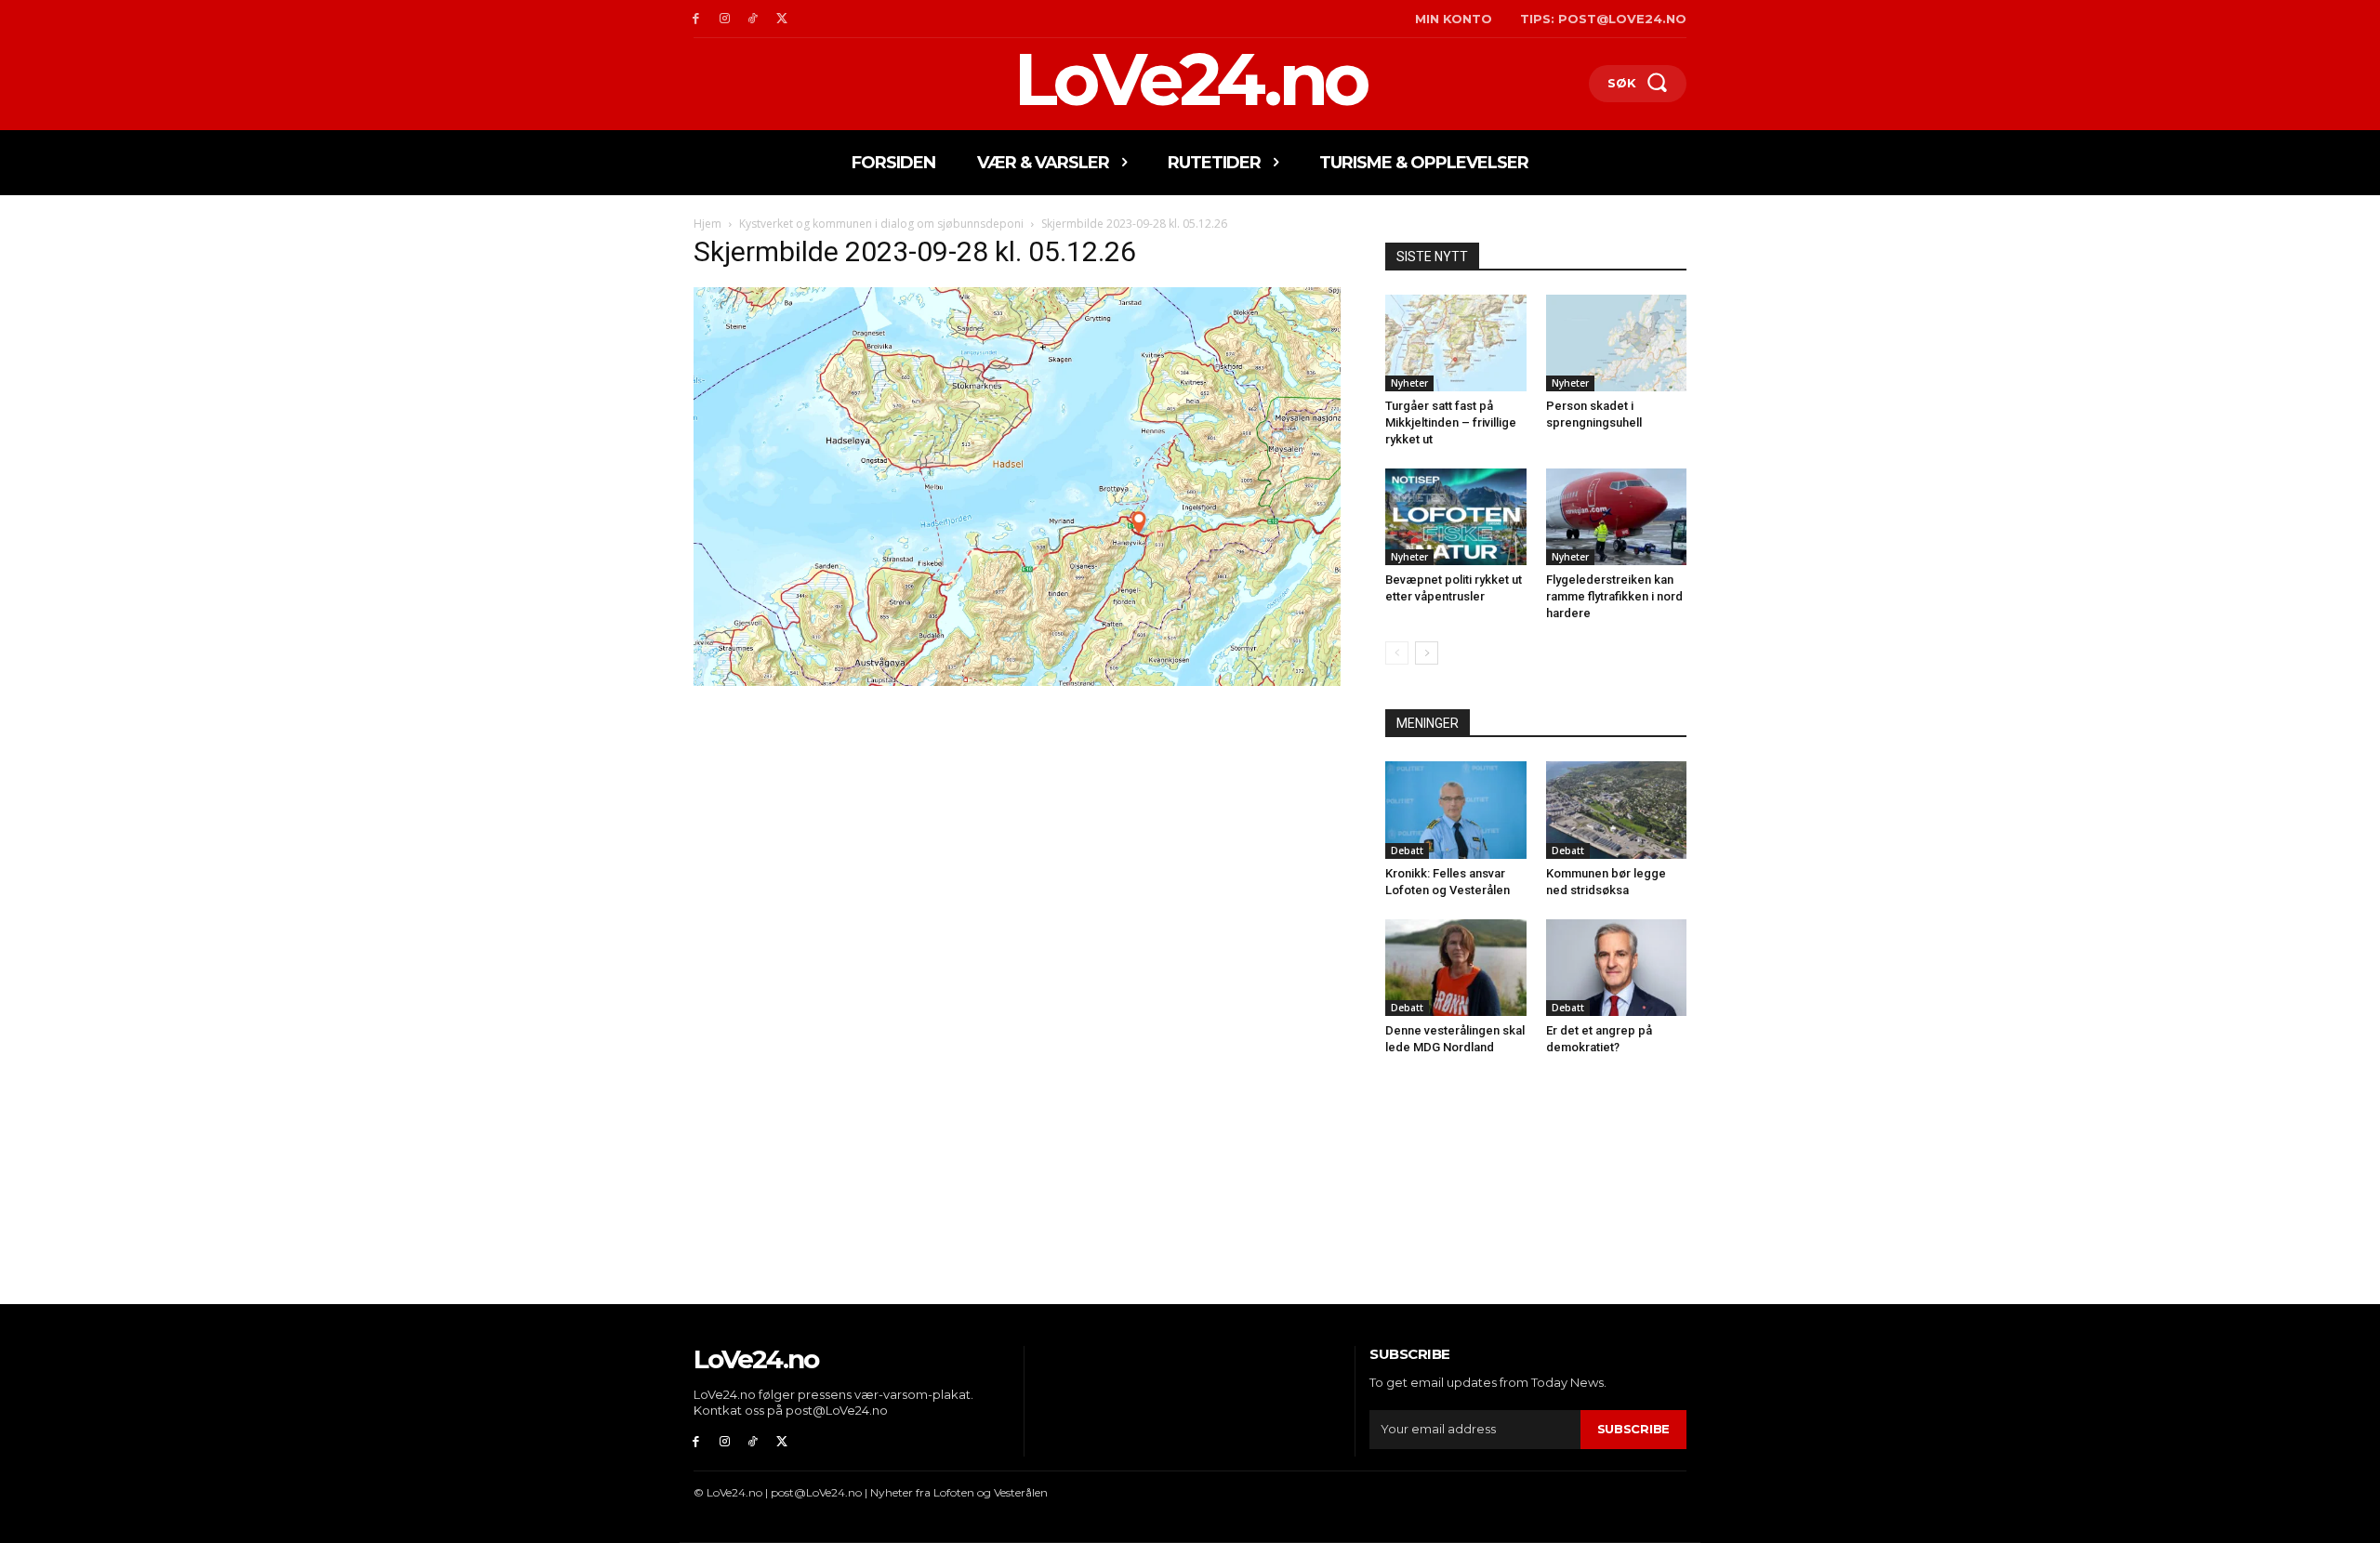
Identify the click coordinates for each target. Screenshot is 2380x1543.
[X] (781, 19)
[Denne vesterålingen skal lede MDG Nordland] (1456, 968)
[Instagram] (725, 19)
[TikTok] (754, 19)
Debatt (1407, 851)
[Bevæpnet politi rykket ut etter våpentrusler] (1456, 517)
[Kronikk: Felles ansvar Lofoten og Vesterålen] (1456, 810)
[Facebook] (696, 19)
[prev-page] (1397, 653)
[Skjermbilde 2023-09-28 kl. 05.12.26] (1017, 681)
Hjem (707, 224)
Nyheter (1409, 383)
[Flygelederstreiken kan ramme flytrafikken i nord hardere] (1617, 517)
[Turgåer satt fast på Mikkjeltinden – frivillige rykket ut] (1456, 343)
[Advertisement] (1017, 828)
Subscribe (1633, 1429)
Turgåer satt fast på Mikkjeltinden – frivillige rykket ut (1451, 422)
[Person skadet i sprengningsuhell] (1617, 343)
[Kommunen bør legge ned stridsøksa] (1617, 810)
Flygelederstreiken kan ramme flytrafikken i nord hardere (1614, 596)
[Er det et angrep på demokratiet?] (1617, 968)
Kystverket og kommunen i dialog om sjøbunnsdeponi (881, 224)
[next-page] (1427, 653)
